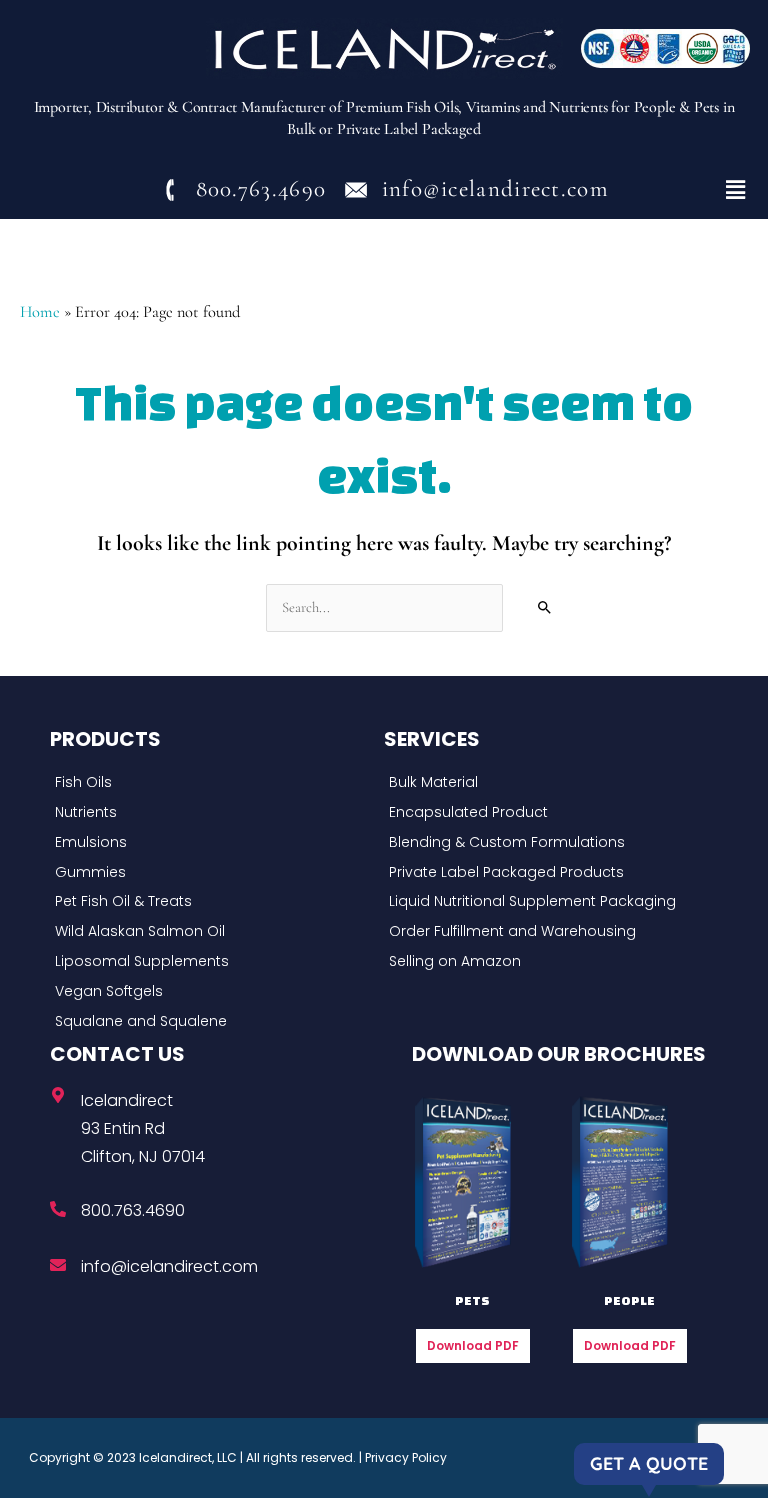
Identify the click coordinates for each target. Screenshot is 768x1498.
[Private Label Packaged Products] (546, 873)
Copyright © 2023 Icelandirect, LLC (133, 1457)
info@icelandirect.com (169, 1266)
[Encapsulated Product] (546, 813)
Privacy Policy (406, 1457)
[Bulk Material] (546, 783)
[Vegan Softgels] (212, 992)
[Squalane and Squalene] (212, 1022)
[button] (736, 190)
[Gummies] (212, 873)
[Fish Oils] (212, 783)
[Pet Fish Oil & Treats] (212, 902)
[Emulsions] (212, 843)
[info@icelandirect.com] (58, 1265)
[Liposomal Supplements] (212, 962)
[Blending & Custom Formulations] (546, 843)
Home (40, 312)
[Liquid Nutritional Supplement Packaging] (546, 902)
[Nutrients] (212, 813)
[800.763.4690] (58, 1209)
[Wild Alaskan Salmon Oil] (212, 932)
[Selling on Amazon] (546, 962)
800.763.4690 (133, 1210)
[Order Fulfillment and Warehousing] (546, 932)
